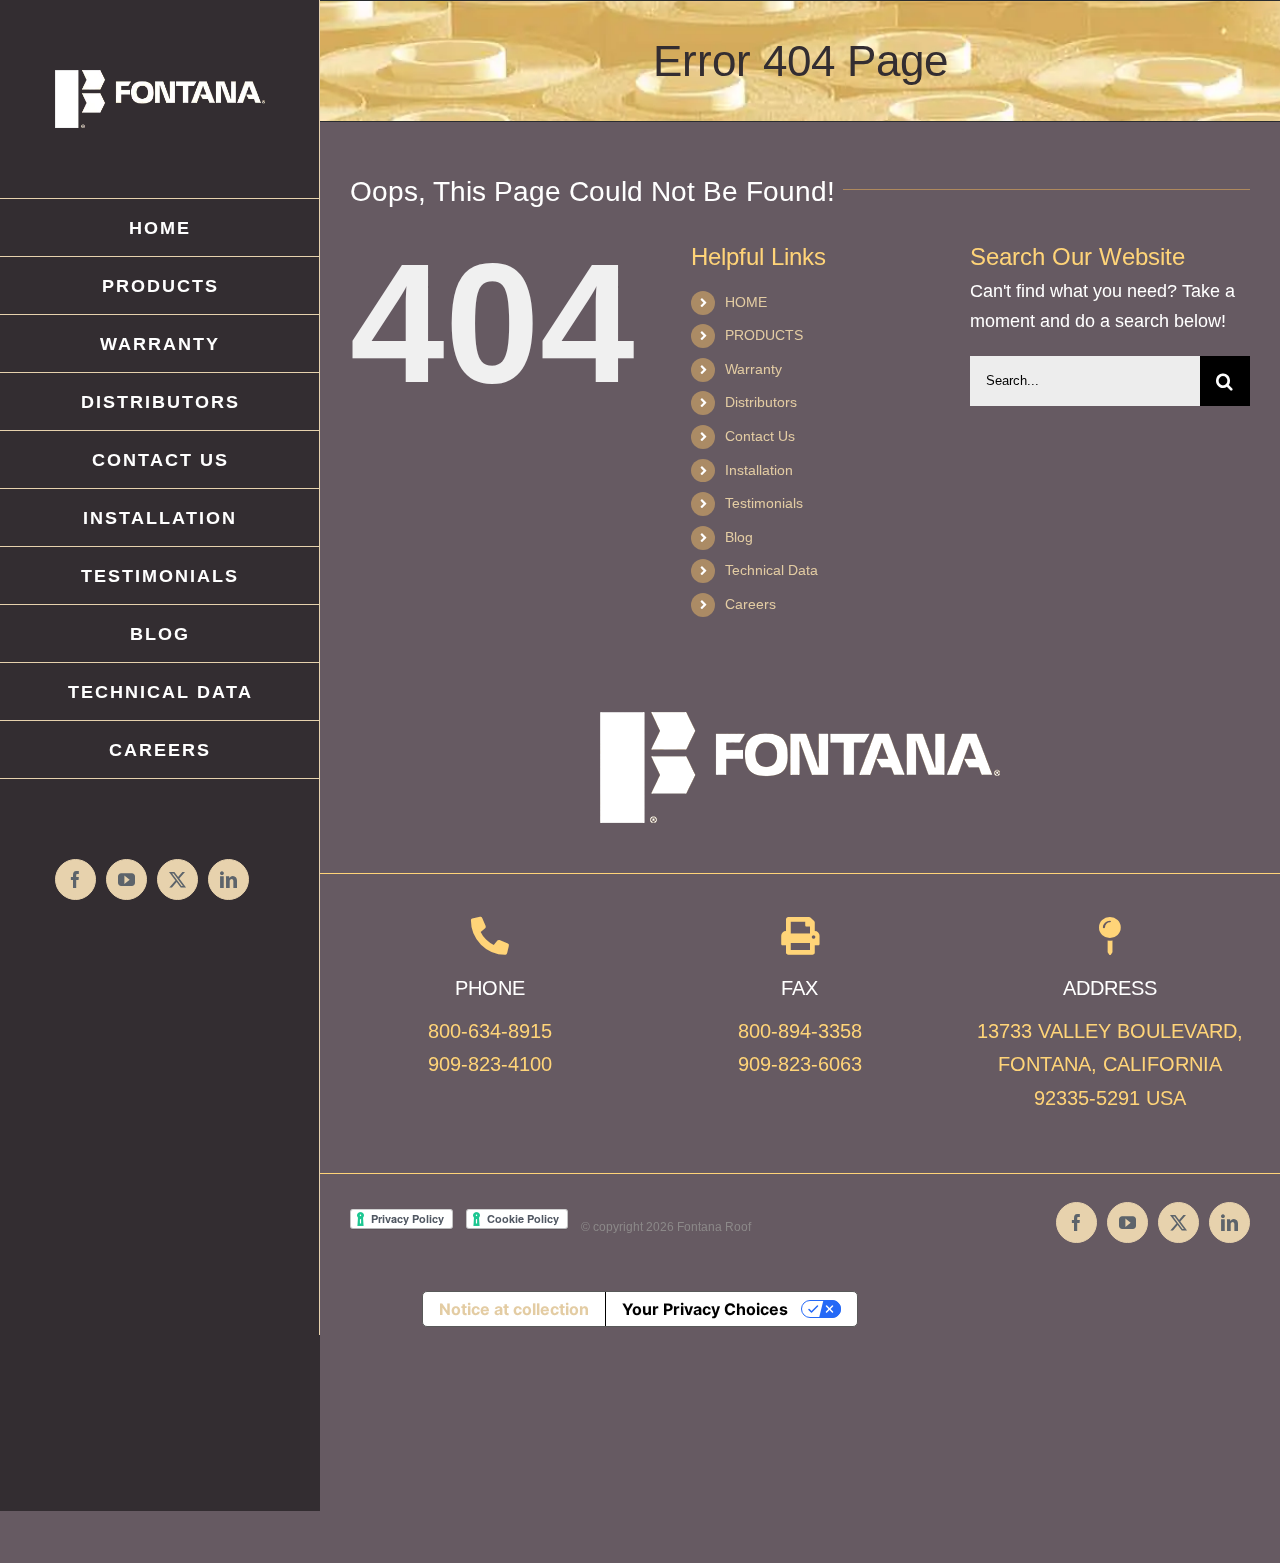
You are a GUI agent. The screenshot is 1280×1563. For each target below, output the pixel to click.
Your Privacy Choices (705, 1309)
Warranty (753, 369)
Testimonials (764, 503)
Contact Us (760, 436)
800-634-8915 (490, 1031)
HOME (746, 302)
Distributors (761, 402)
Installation (759, 470)
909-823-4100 (490, 1064)
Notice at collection (514, 1309)
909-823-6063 (800, 1064)
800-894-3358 (800, 1031)
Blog (739, 537)
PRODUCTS (764, 335)
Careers (750, 604)
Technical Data (771, 570)
